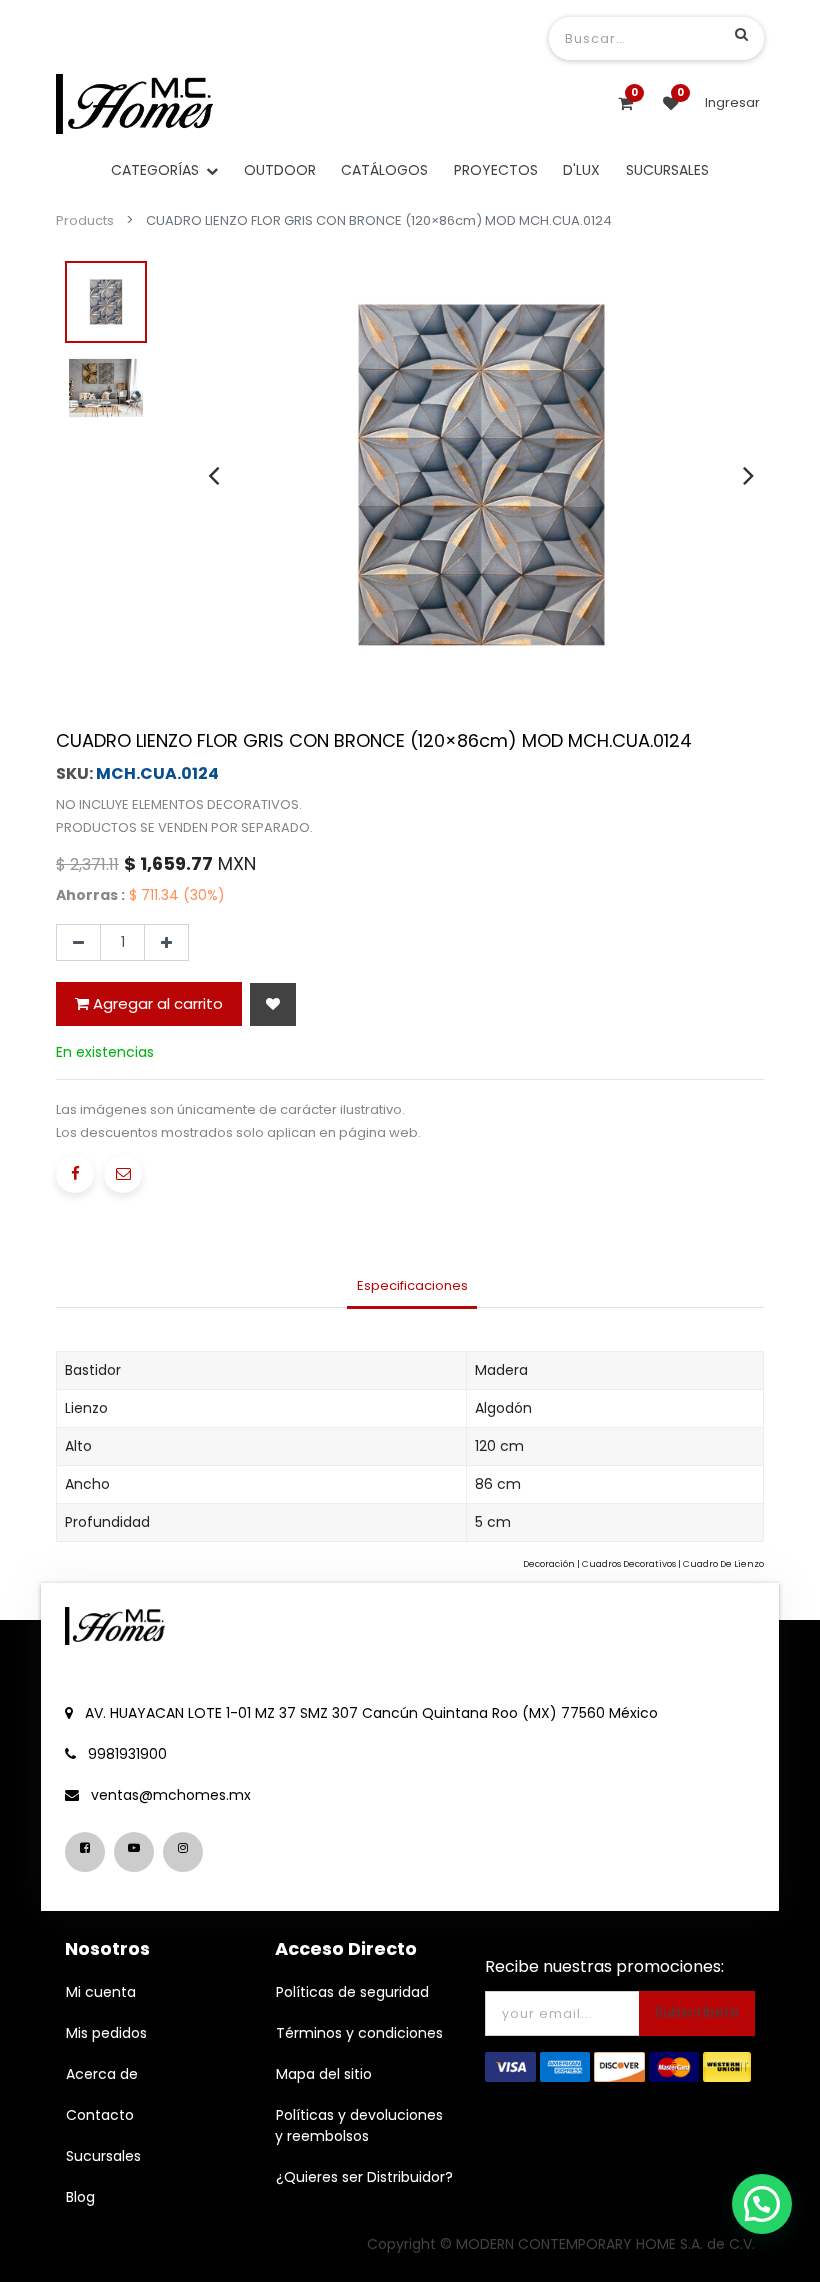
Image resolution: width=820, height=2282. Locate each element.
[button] (273, 1004)
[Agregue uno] (166, 943)
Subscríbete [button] (697, 2012)
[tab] (412, 1288)
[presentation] (213, 475)
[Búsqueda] (741, 34)
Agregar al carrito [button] (156, 1003)
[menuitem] (280, 170)
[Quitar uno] (78, 943)
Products (85, 220)
